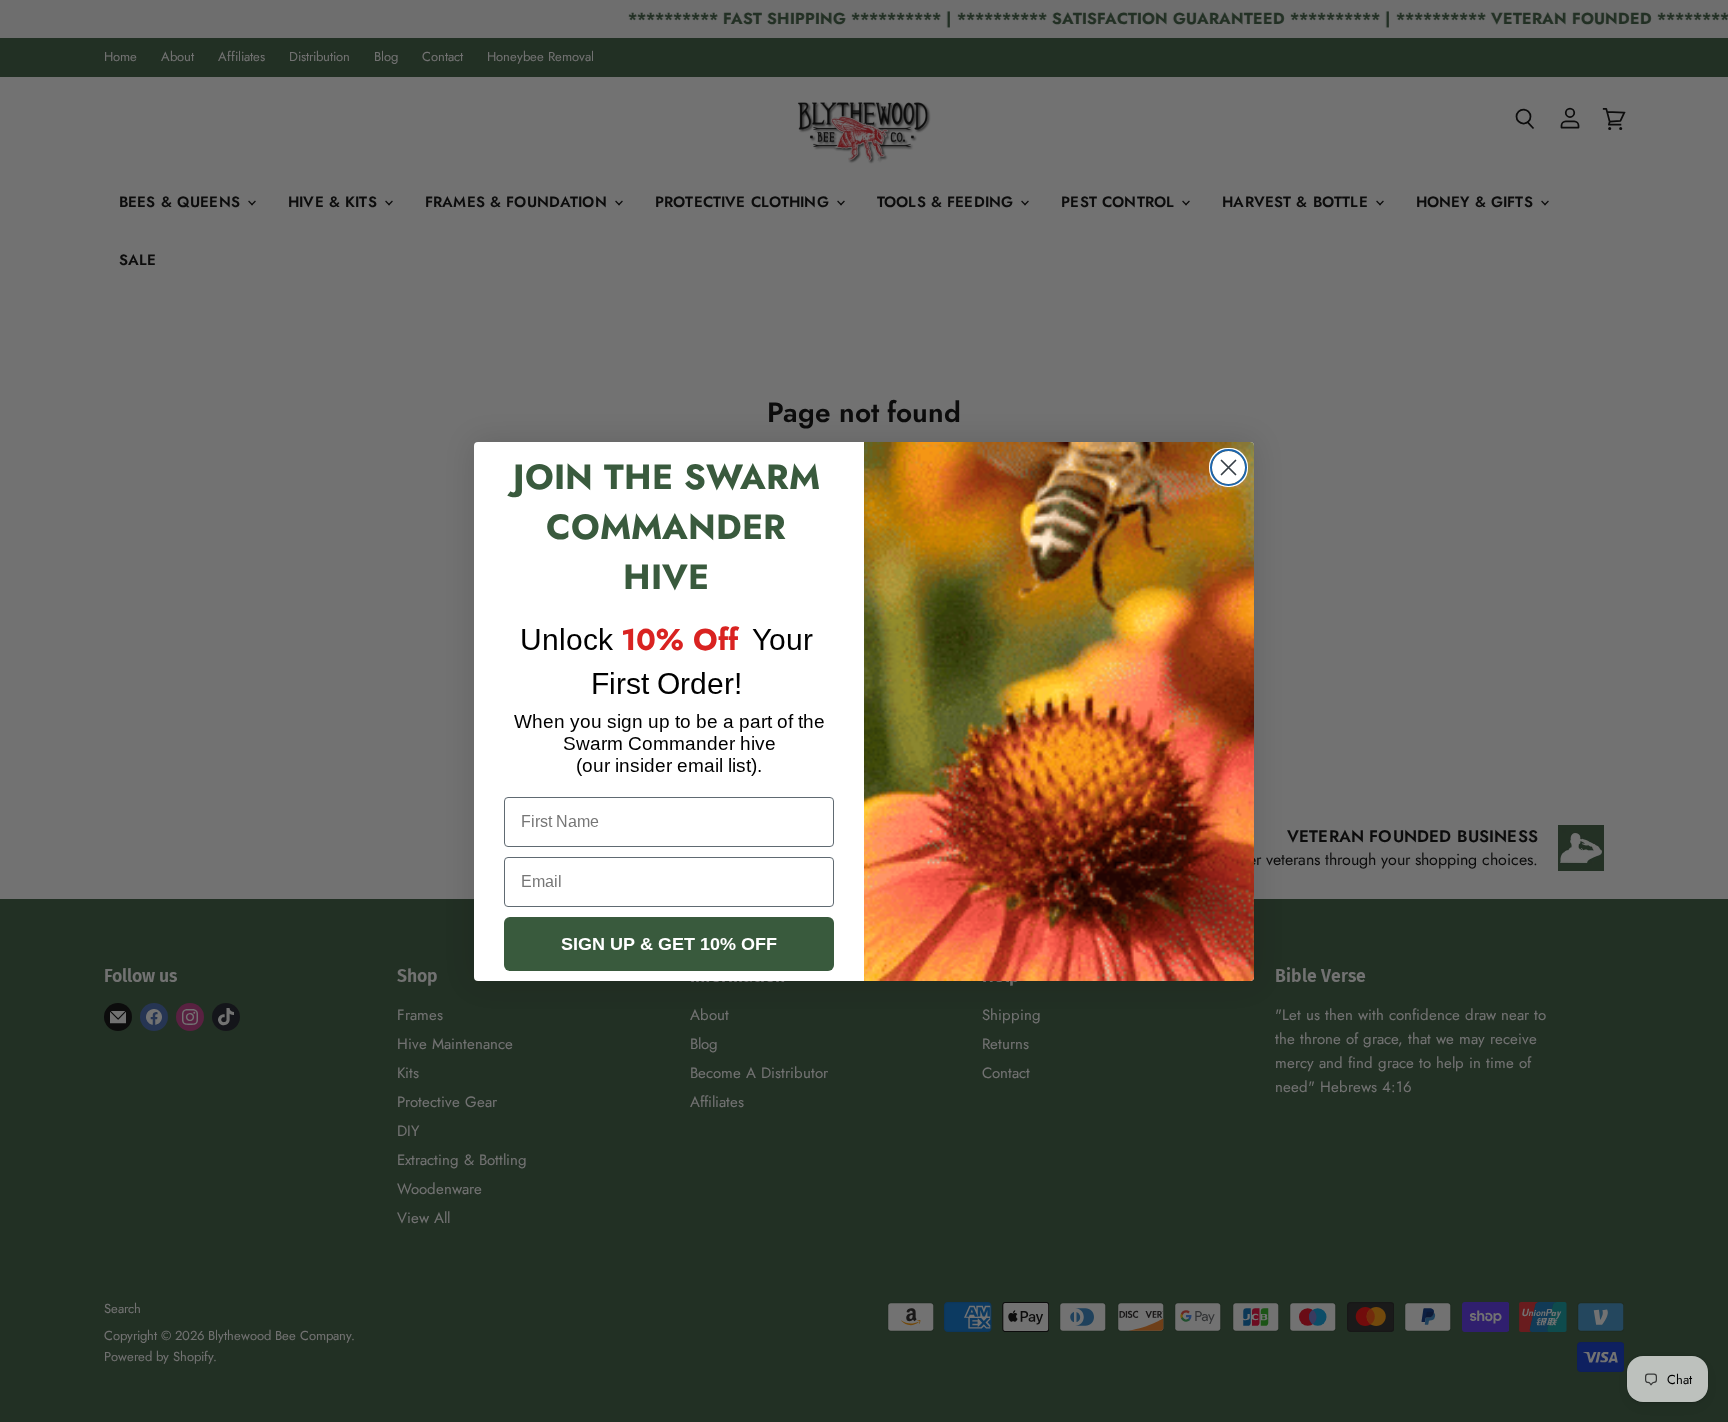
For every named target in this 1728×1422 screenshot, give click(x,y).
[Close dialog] (1228, 467)
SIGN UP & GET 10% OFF (669, 944)
